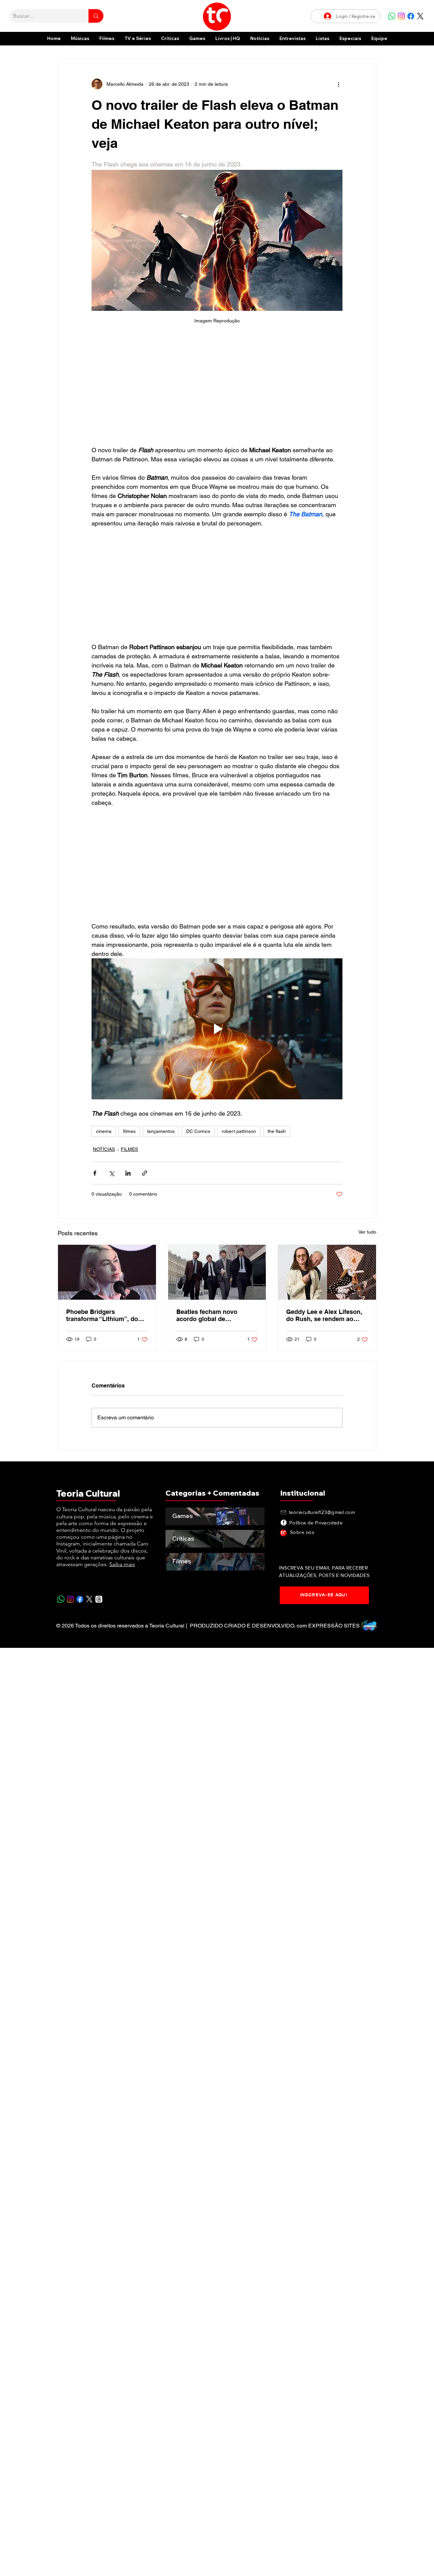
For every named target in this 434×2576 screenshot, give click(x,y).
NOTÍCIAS (104, 1149)
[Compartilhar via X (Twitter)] (111, 1173)
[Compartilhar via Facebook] (95, 1173)
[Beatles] (217, 1272)
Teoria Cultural (88, 1493)
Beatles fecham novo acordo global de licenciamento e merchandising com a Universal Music (208, 1315)
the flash (277, 1131)
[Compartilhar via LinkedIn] (128, 1173)
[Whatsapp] (392, 16)
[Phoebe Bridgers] (107, 1272)
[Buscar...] (96, 16)
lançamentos (161, 1131)
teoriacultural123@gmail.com (322, 1512)
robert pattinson (239, 1131)
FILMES (129, 1149)
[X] (420, 16)
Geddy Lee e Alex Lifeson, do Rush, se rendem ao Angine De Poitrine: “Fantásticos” (324, 1315)
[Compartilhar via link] (145, 1173)
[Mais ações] (338, 84)
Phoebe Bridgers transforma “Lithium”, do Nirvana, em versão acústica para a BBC (102, 1315)
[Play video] (217, 1029)
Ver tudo (367, 1232)
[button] (350, 38)
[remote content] (217, 388)
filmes (129, 1131)
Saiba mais (122, 1564)
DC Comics (198, 1131)
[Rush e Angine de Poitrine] (327, 1272)
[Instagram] (401, 16)
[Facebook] (411, 16)
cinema (104, 1131)
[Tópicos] (99, 1599)
